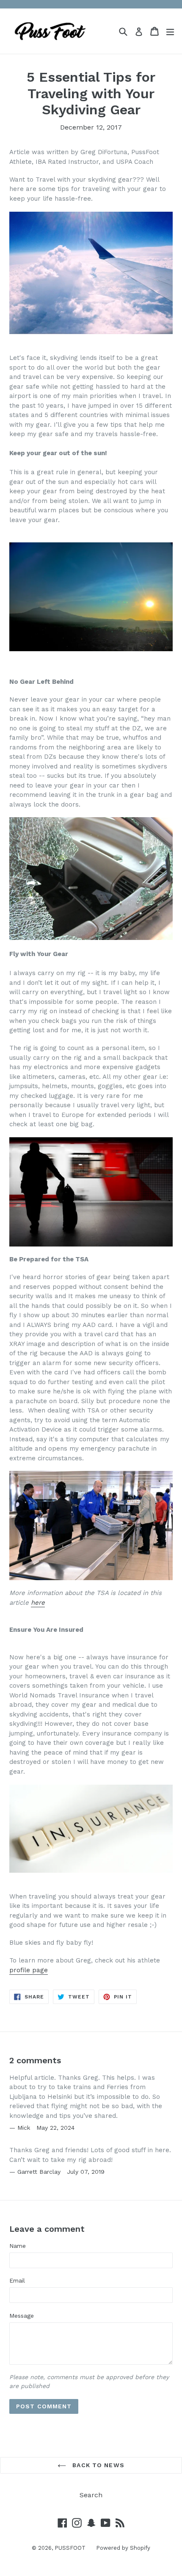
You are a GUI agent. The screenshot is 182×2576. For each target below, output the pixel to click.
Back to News (97, 2465)
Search (91, 2495)
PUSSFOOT (70, 2548)
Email (17, 2280)
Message (22, 2316)
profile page (29, 1970)
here (38, 1603)
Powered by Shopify (123, 2548)
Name (18, 2246)
